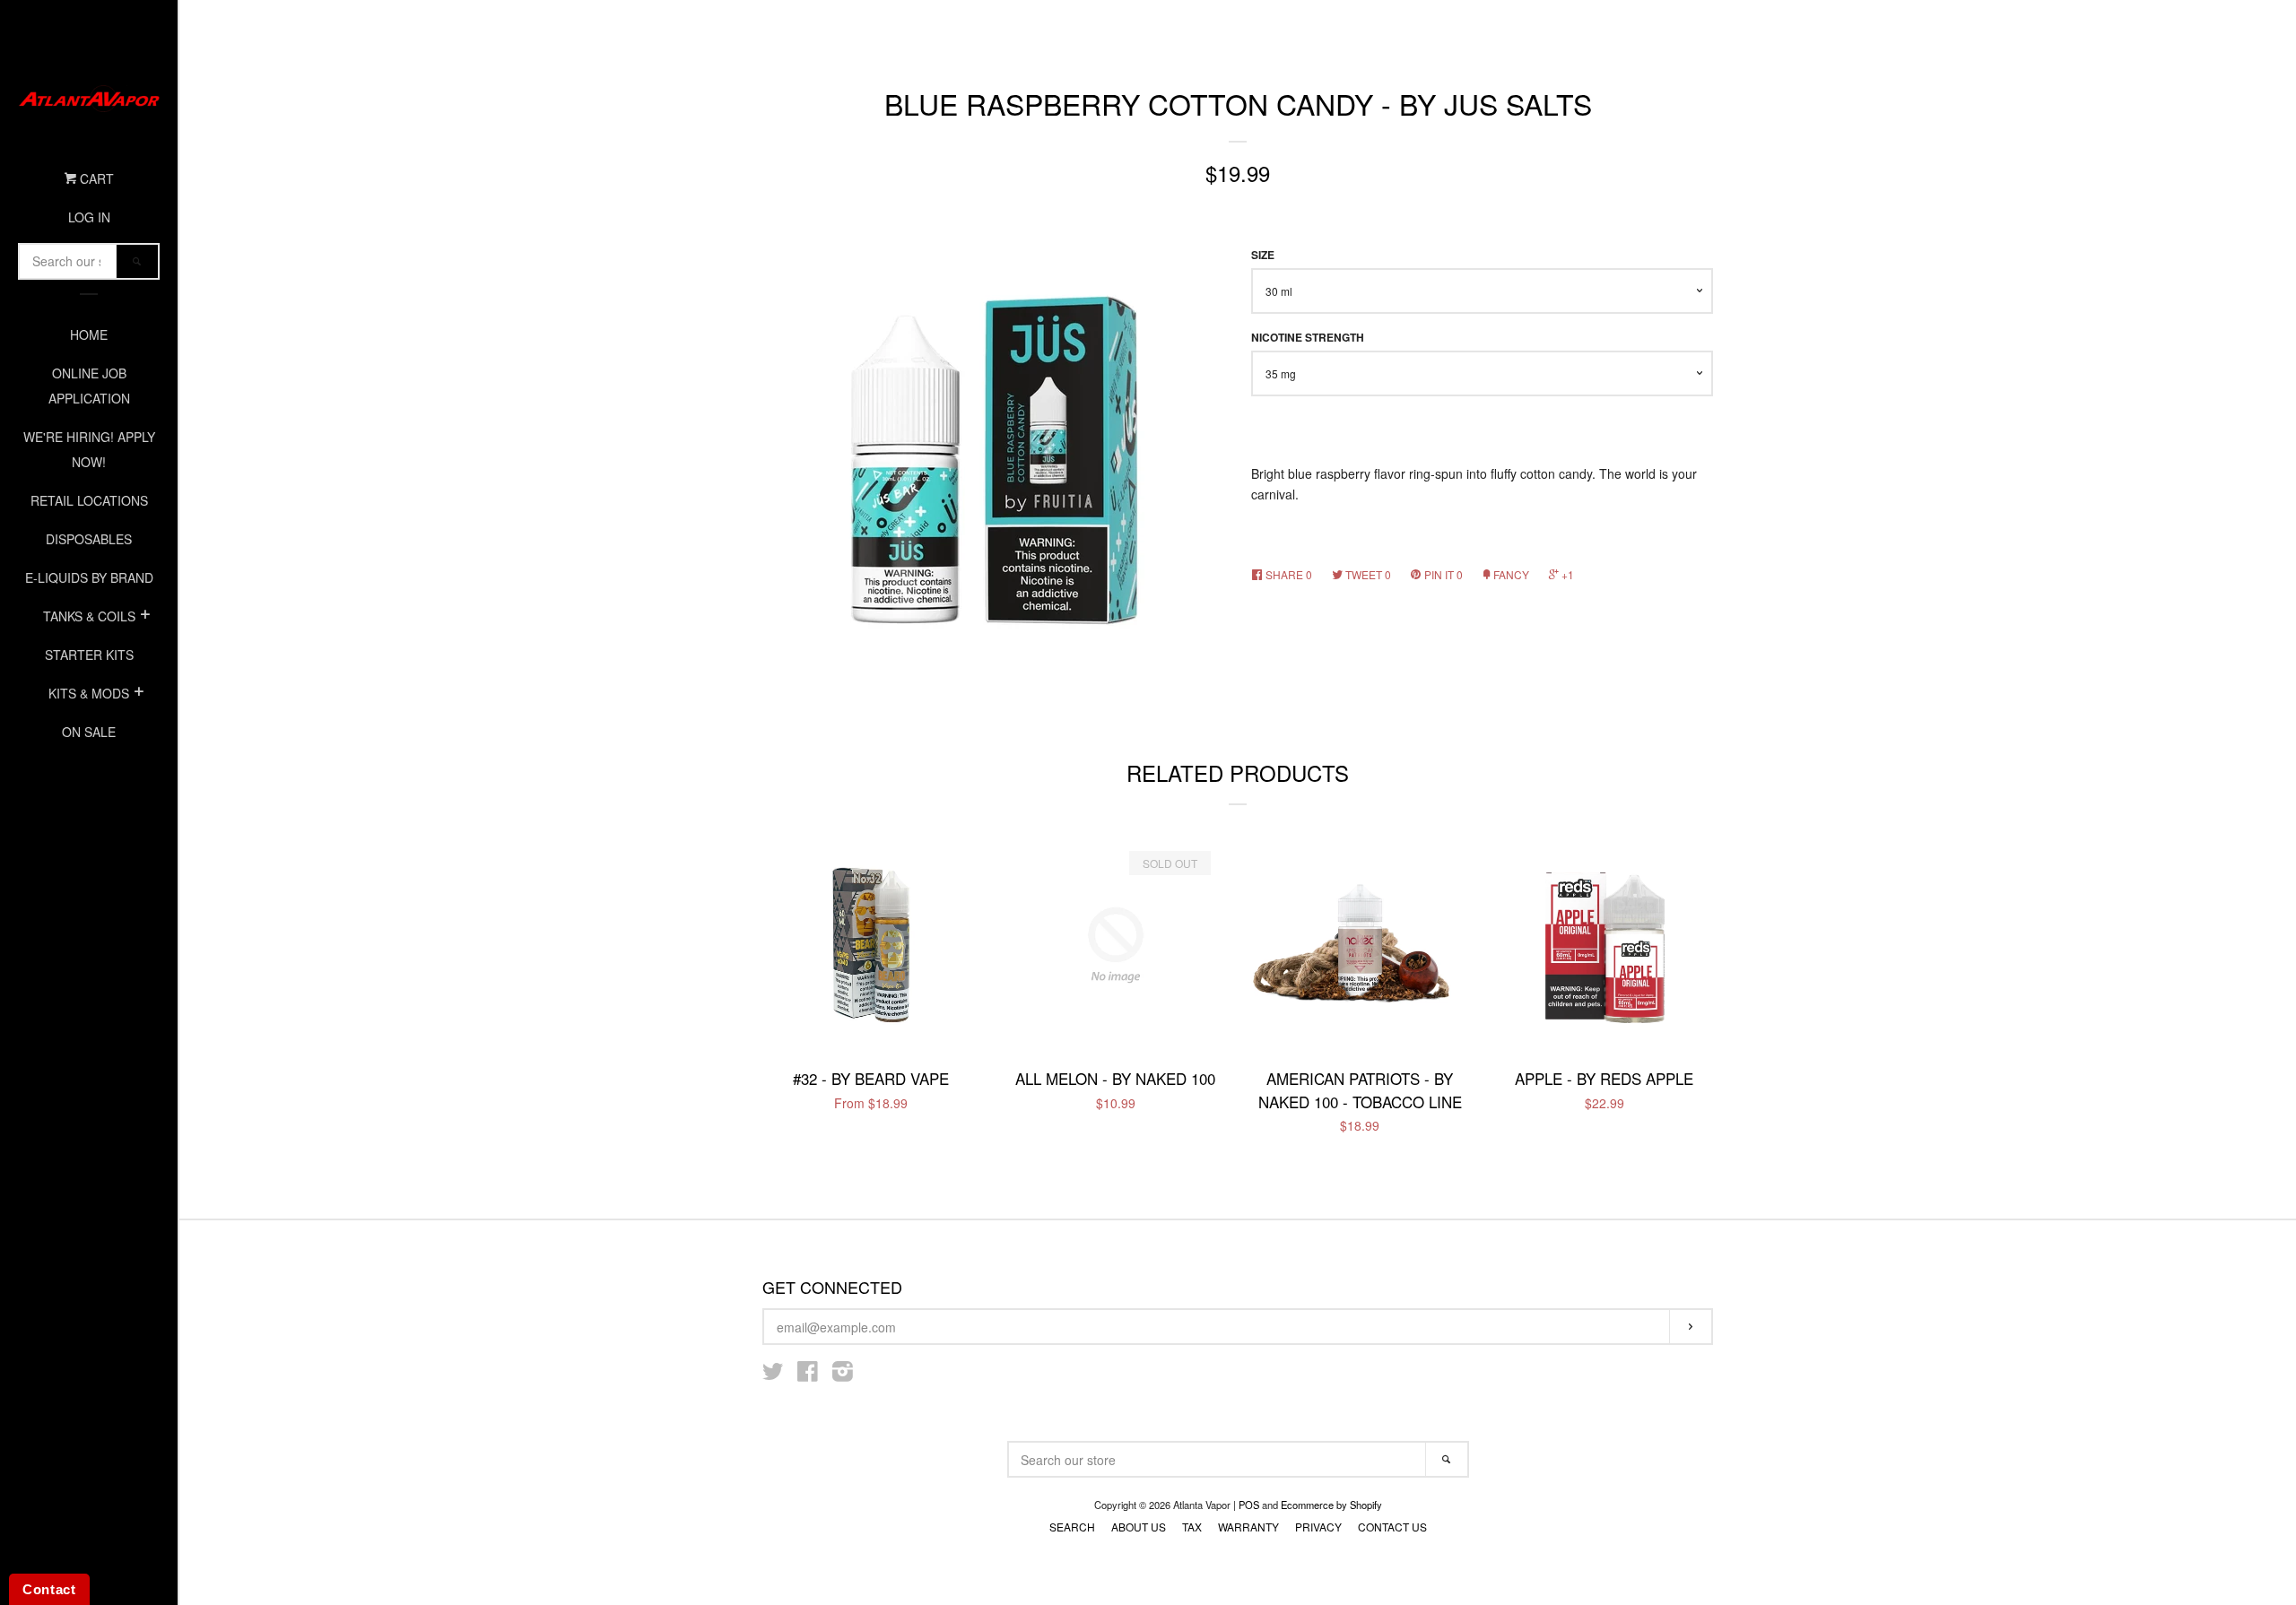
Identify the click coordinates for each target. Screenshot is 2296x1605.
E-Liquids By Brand (89, 577)
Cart (95, 178)
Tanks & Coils (89, 616)
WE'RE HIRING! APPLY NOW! (89, 449)
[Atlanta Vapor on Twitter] (773, 1375)
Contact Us (1392, 1527)
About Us (1139, 1527)
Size (1263, 255)
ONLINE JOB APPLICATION (89, 386)
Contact (49, 1589)
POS (1249, 1505)
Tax (1192, 1527)
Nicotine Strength (1308, 338)
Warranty (1248, 1527)
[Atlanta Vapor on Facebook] (808, 1375)
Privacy (1318, 1527)
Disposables (89, 539)
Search (1072, 1527)
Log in (89, 217)
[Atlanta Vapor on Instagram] (843, 1375)
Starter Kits (89, 655)
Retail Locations (89, 500)
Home (89, 334)
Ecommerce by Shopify (1331, 1505)
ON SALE (89, 732)
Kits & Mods (89, 693)
